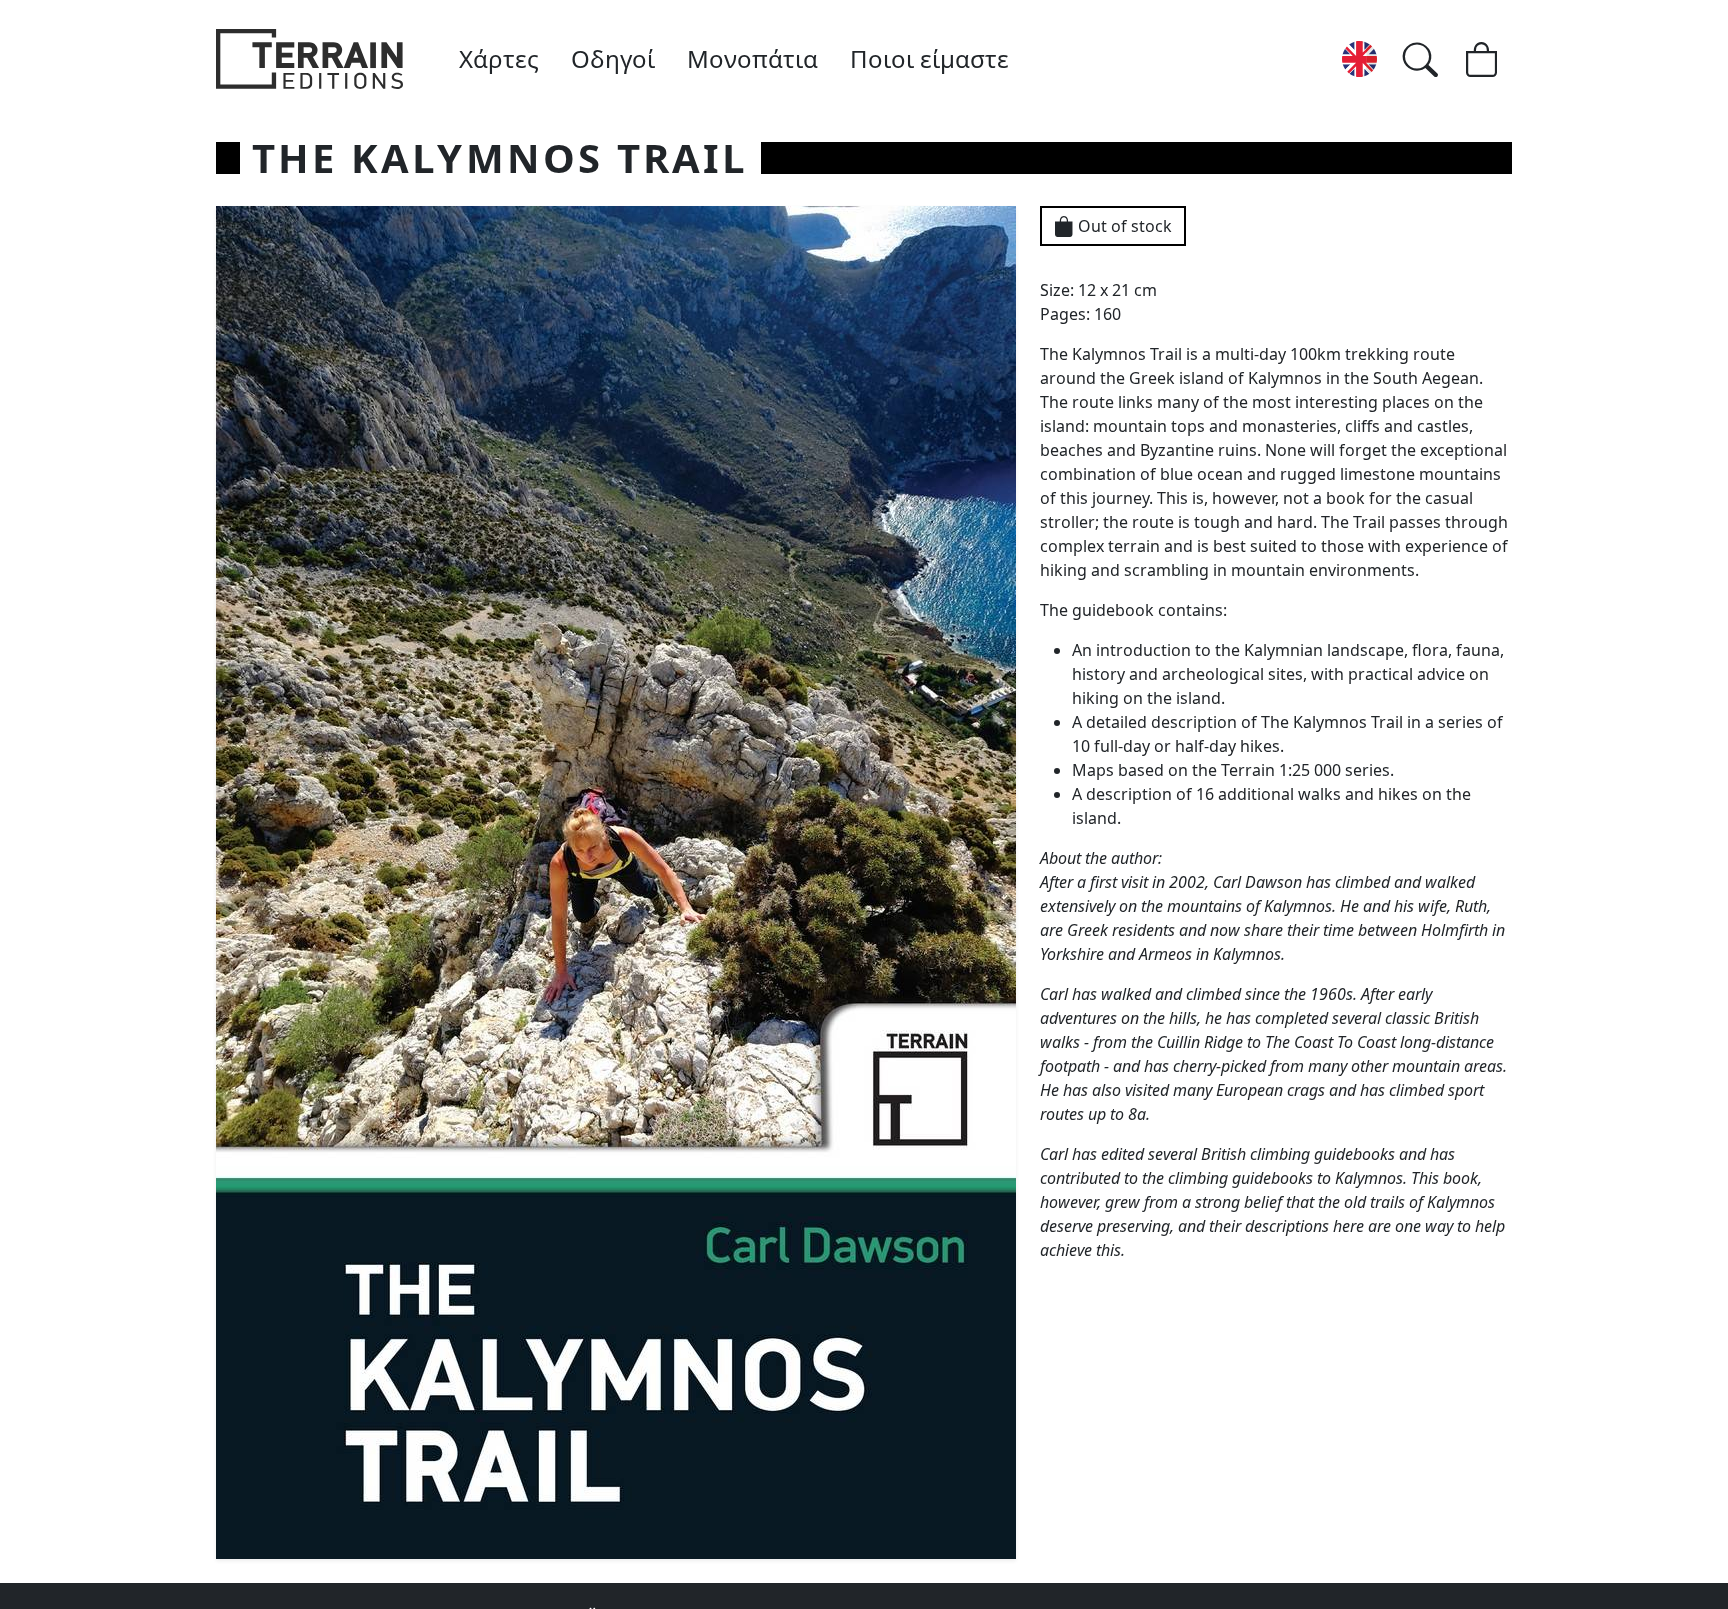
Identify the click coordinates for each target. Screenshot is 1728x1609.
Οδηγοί (613, 58)
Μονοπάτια (752, 58)
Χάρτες (499, 58)
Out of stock (1123, 226)
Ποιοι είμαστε (929, 58)
